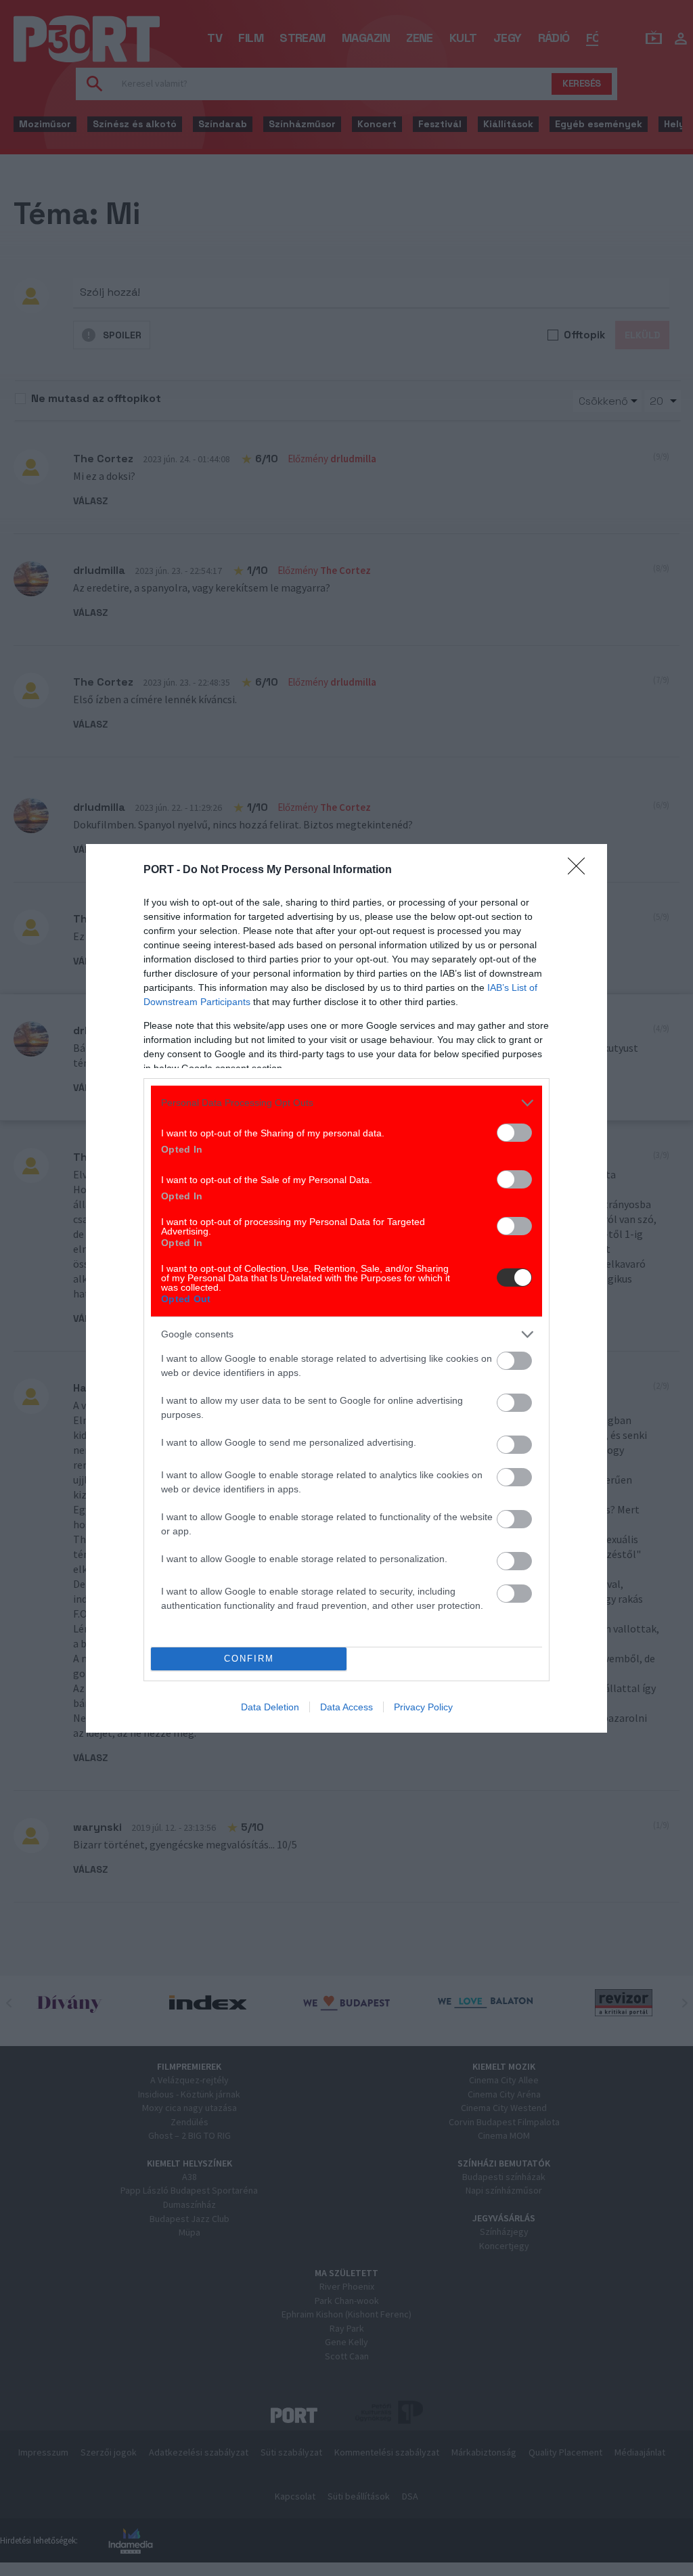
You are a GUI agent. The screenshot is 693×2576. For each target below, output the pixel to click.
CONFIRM (249, 1659)
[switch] (514, 1133)
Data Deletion (270, 1707)
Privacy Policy (423, 1707)
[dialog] (346, 1288)
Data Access (346, 1707)
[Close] (581, 870)
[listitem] (346, 1103)
